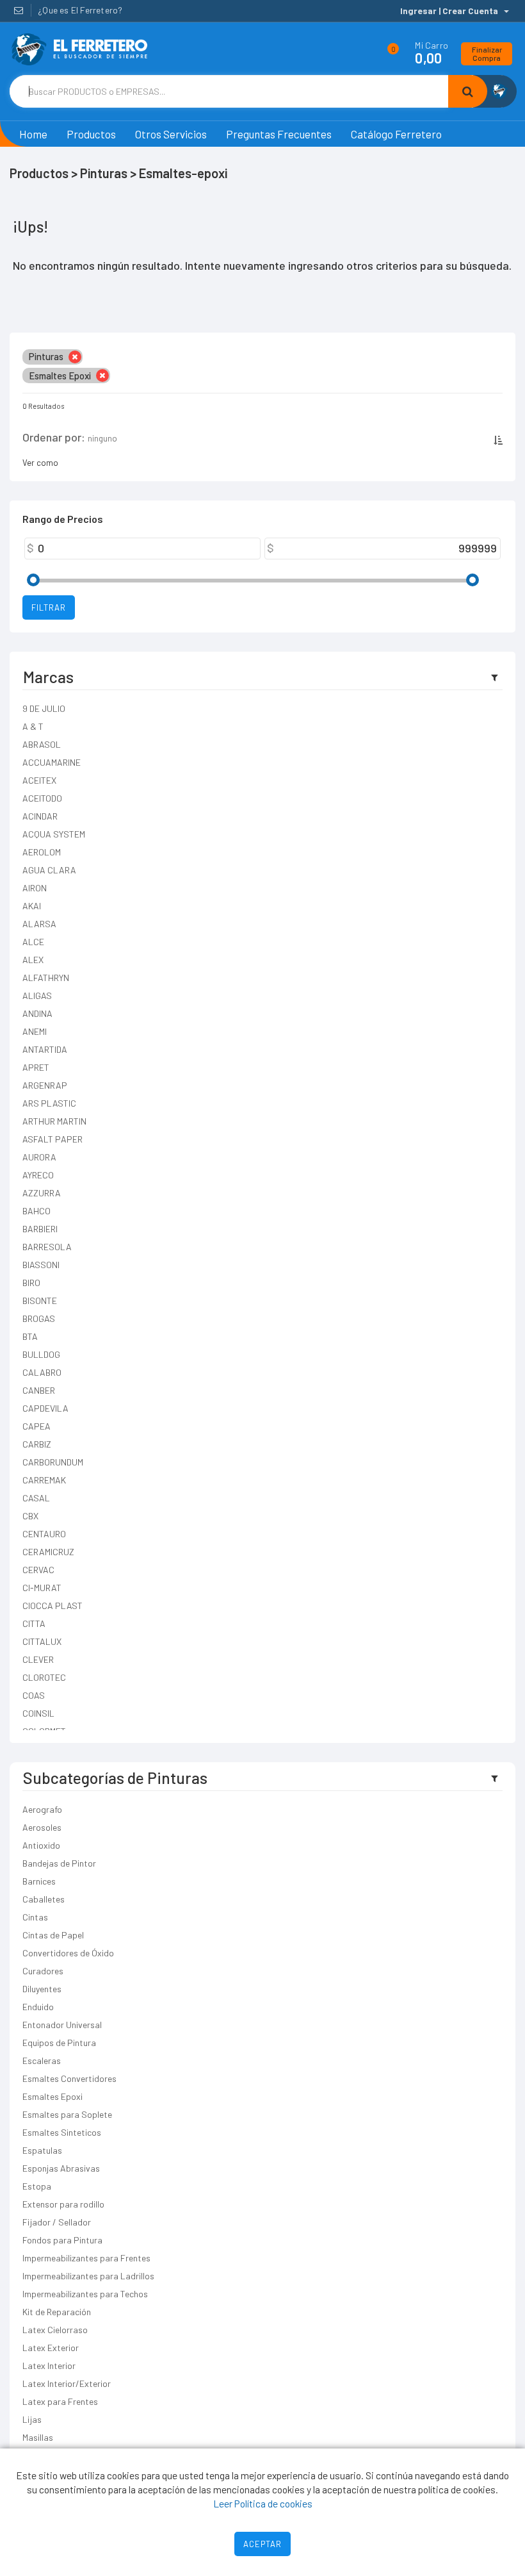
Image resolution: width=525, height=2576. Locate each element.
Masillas (38, 2437)
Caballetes (44, 1899)
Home (33, 134)
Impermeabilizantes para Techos (85, 2294)
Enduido (38, 2007)
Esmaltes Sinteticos (62, 2132)
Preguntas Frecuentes (279, 134)
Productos (91, 134)
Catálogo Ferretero (396, 134)
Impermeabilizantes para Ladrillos (88, 2276)
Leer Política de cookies (263, 2503)
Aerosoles (42, 1827)
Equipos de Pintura (59, 2043)
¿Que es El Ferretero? (80, 10)
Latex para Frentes (60, 2401)
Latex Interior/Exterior (67, 2383)
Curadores (43, 1971)
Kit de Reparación (57, 2312)
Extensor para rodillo (63, 2204)
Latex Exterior (51, 2348)
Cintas (35, 1917)
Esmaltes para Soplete (67, 2114)
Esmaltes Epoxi (52, 2096)
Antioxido (41, 1845)
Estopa (37, 2186)
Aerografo (42, 1809)
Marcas (48, 677)
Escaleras (42, 2060)
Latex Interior (49, 2365)
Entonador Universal (62, 2025)
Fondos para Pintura (62, 2240)
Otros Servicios (171, 134)
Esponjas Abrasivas (61, 2168)
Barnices (39, 1881)
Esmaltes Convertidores (69, 2078)
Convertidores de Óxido (68, 1953)
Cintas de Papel (53, 1935)
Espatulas (42, 2150)
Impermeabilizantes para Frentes (86, 2258)
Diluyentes (42, 1989)
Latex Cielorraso (55, 2330)
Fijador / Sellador (57, 2222)
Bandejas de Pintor (59, 1863)
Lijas (32, 2419)
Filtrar (49, 607)
